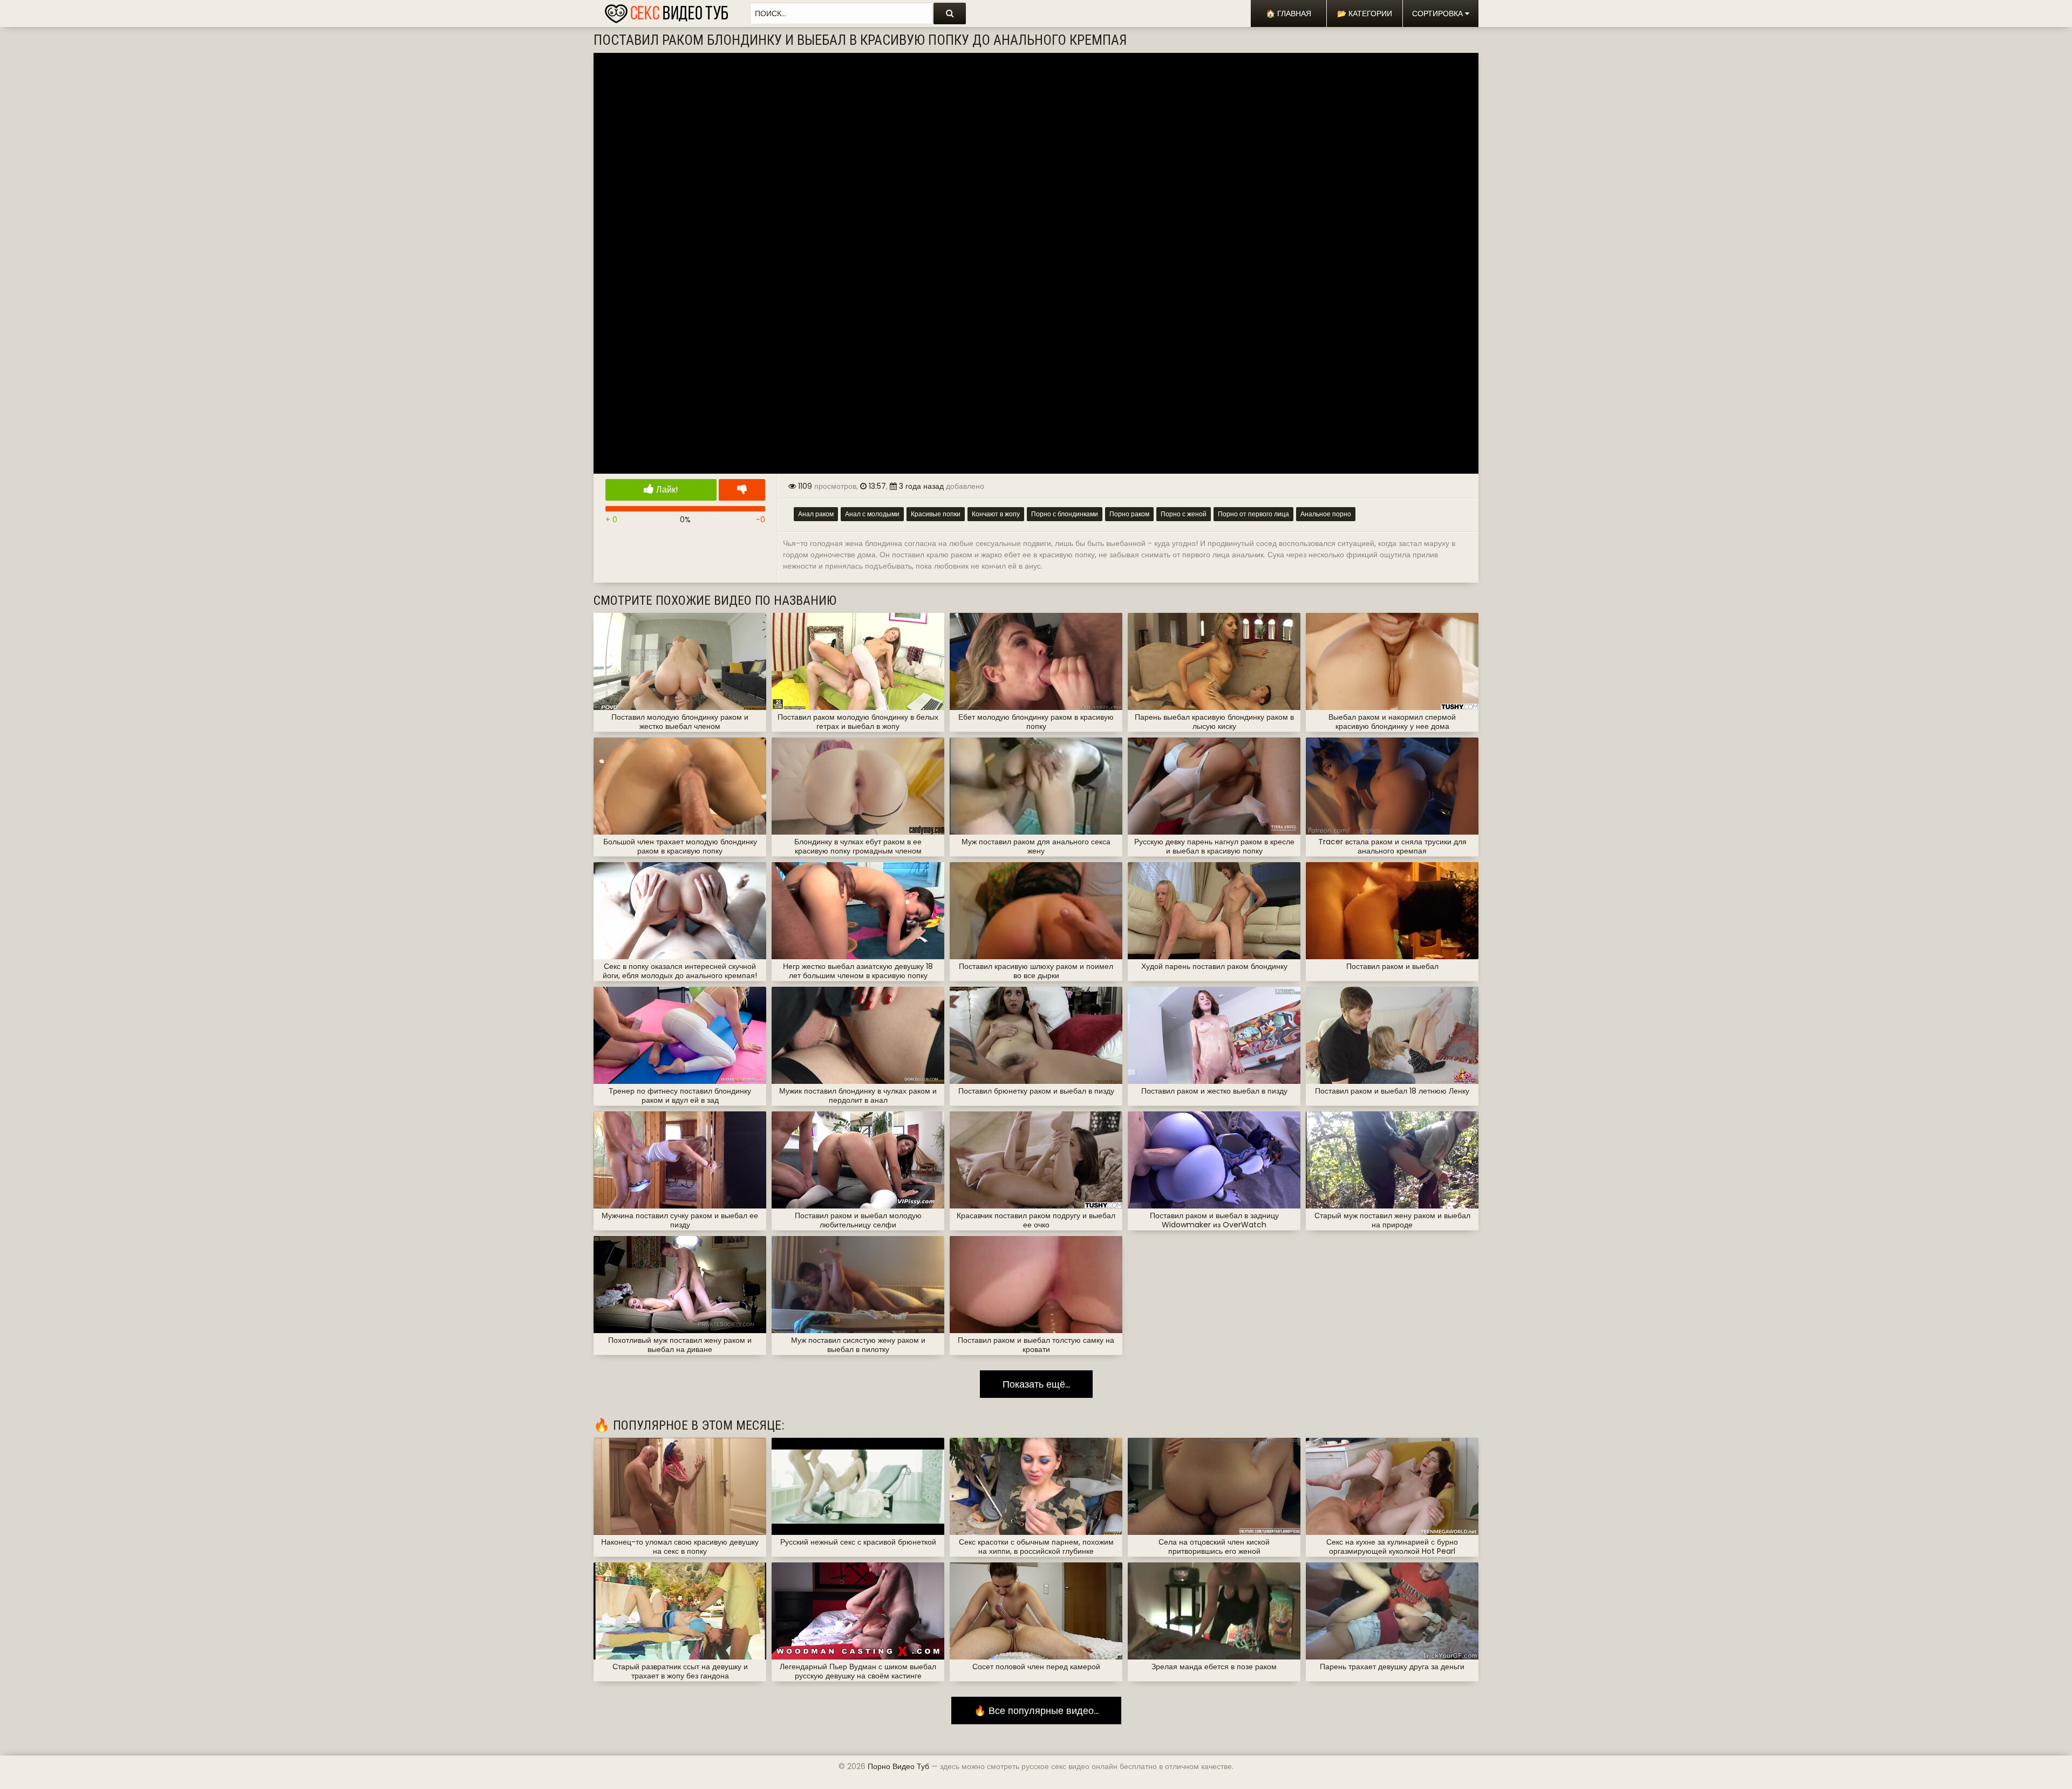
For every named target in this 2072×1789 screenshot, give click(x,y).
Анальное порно (1326, 514)
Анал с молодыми (872, 514)
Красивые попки (936, 514)
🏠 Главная (1289, 13)
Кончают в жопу (996, 514)
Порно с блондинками (1065, 514)
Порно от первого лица (1253, 514)
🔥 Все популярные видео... (1036, 1711)
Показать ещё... (1036, 1384)
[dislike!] (742, 490)
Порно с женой (1184, 514)
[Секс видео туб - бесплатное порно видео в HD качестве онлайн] (666, 11)
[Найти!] (950, 13)
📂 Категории (1365, 13)
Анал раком (816, 514)
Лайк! (666, 490)
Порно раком (1129, 514)
